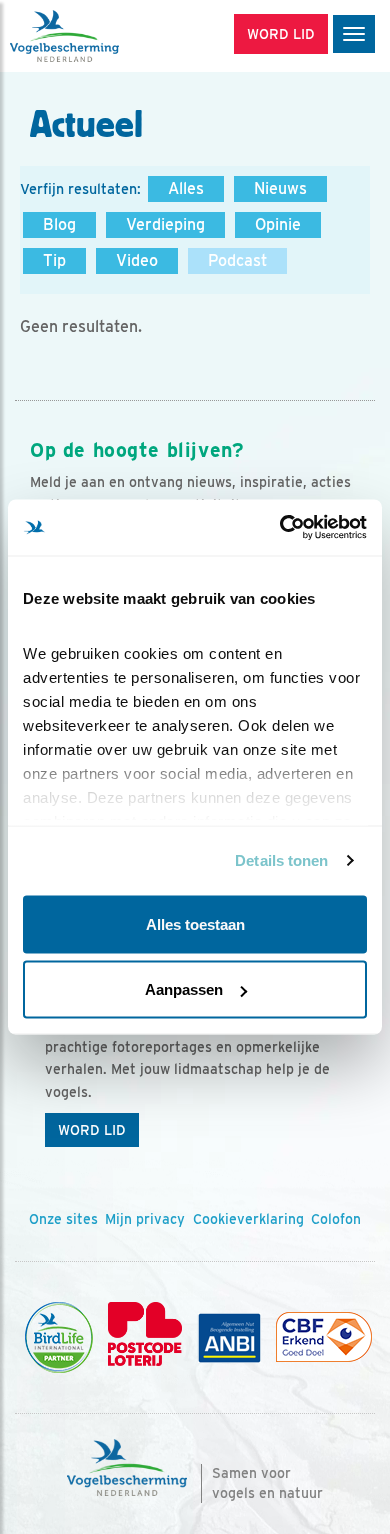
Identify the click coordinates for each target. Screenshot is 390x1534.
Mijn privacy (145, 1219)
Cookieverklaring (248, 1219)
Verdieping (165, 224)
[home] (100, 36)
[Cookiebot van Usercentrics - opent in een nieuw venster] (280, 528)
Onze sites (63, 1219)
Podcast (237, 260)
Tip (54, 260)
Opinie (278, 224)
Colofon (336, 1219)
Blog (59, 224)
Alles (186, 188)
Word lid (92, 1130)
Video (137, 260)
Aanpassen (184, 989)
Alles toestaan (195, 923)
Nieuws (280, 188)
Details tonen (281, 860)
